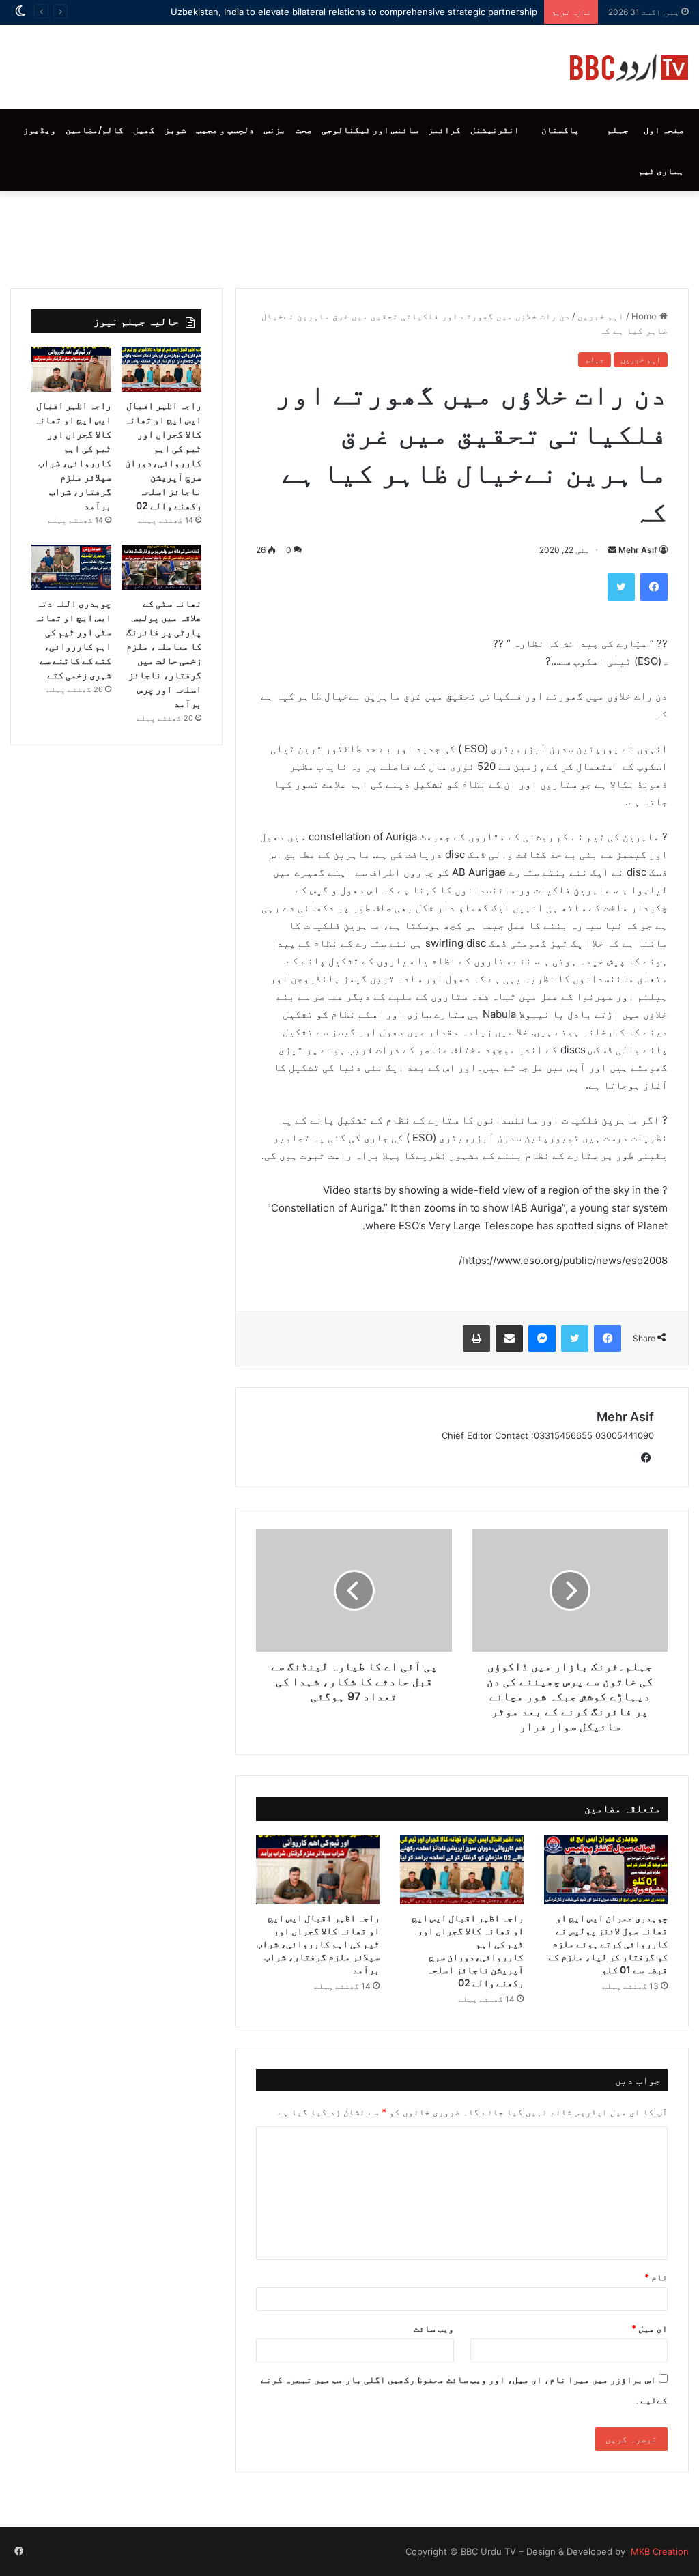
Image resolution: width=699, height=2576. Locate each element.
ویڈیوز (40, 130)
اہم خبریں (601, 316)
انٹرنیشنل (495, 130)
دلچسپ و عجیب (225, 130)
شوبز (175, 130)
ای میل (650, 2328)
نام (656, 2277)
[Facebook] (654, 587)
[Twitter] (621, 587)
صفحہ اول (664, 130)
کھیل (144, 130)
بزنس (275, 130)
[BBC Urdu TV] (629, 67)
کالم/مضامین (95, 130)
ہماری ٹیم (661, 171)
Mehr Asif (638, 550)
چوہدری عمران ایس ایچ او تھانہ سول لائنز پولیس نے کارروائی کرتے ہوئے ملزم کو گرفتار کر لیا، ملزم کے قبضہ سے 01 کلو (608, 1944)
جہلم (618, 130)
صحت (304, 130)
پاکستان (560, 130)
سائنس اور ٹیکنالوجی (370, 130)
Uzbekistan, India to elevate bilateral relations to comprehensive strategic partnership (354, 12)
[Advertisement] (349, 236)
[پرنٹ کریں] (476, 1339)
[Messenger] (542, 1339)
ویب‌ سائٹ (434, 2328)
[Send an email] (612, 550)
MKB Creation (658, 2551)
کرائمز (444, 130)
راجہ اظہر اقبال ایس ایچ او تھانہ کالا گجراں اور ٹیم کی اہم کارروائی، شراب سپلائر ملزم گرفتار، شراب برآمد (318, 1944)
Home (645, 316)
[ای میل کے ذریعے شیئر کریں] (509, 1339)
